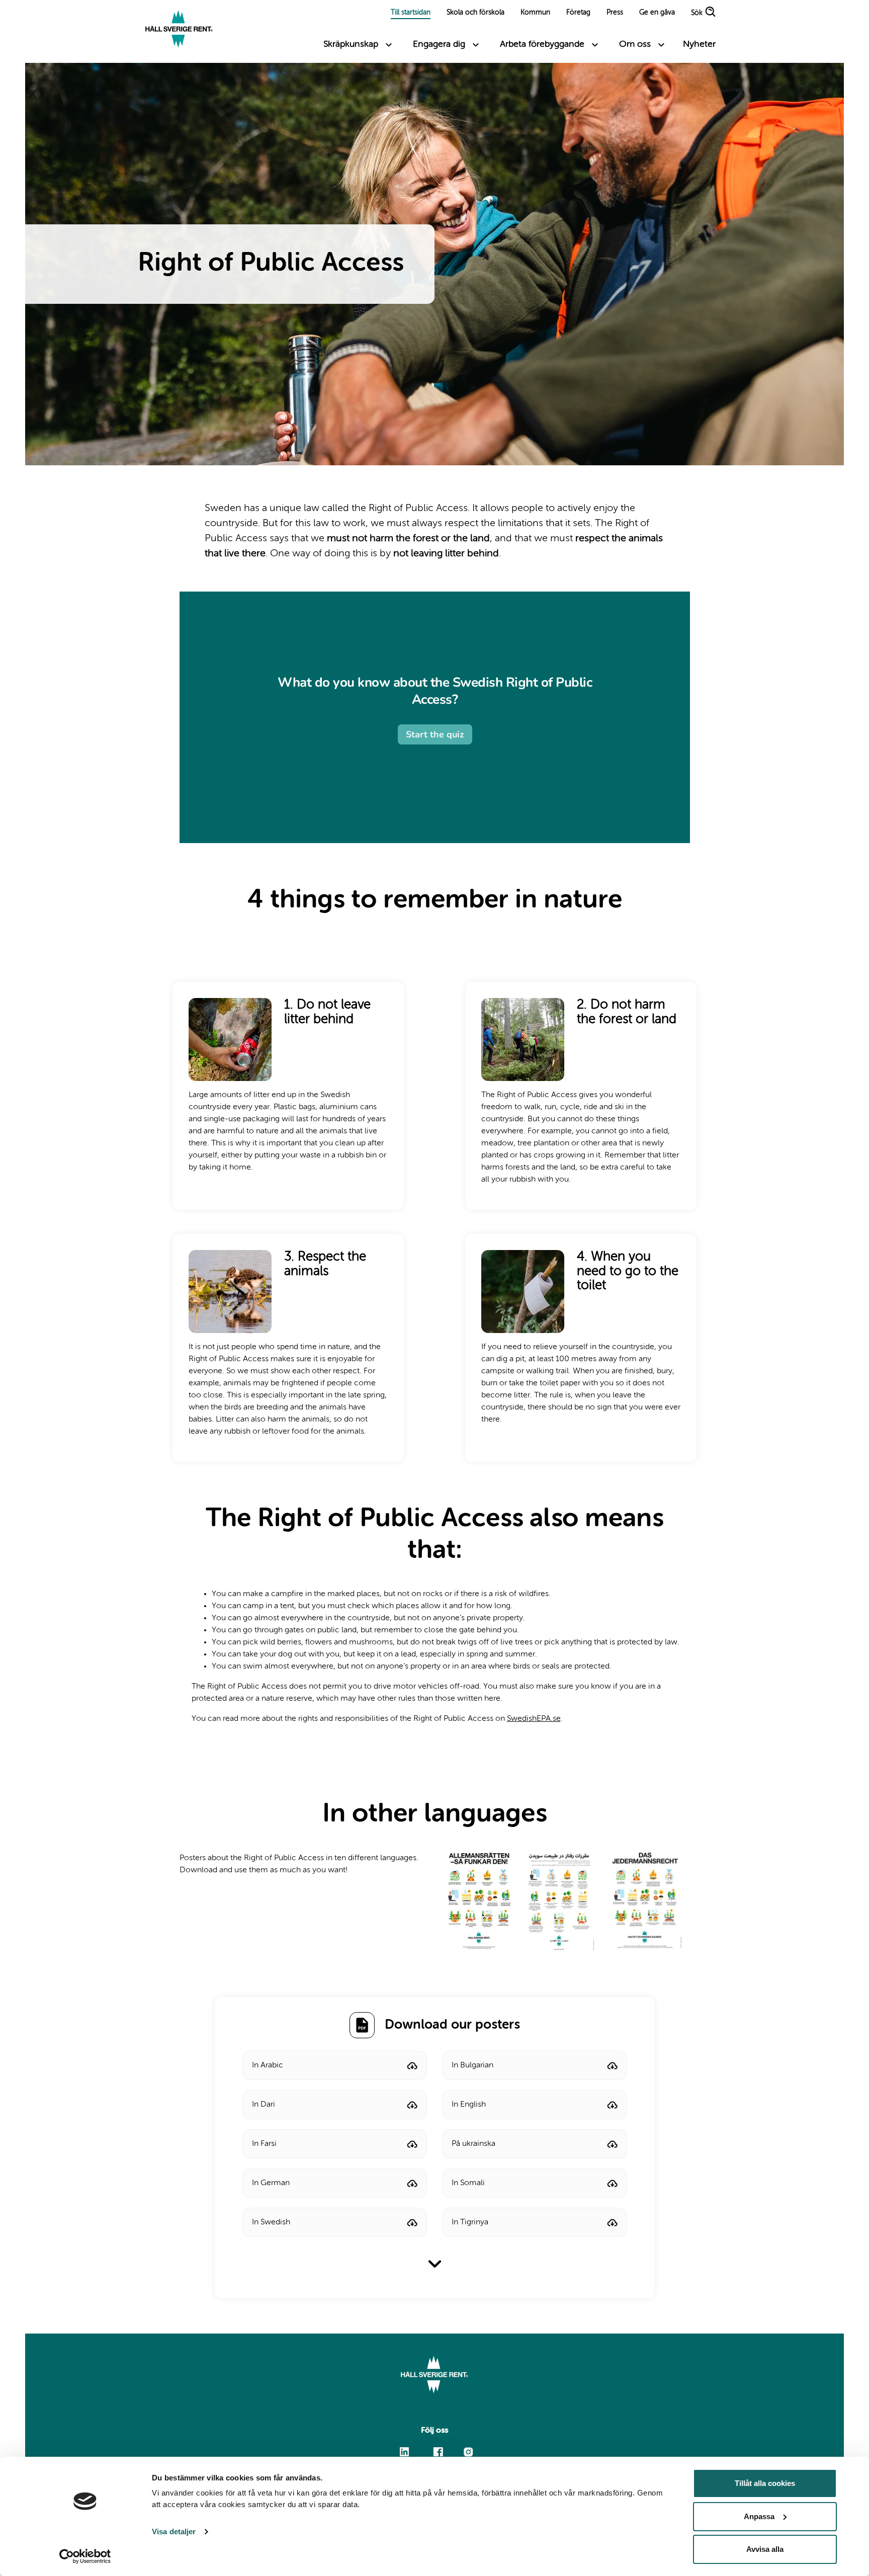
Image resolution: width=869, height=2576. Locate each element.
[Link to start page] (179, 30)
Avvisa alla (765, 2549)
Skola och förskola (475, 13)
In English (469, 2105)
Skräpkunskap (351, 44)
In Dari (264, 2105)
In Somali (468, 2183)
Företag (578, 13)
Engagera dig (439, 44)
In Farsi (264, 2144)
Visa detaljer (174, 2531)
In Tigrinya (470, 2222)
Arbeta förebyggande (542, 44)
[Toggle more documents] (435, 2264)
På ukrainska (473, 2144)
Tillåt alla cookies (765, 2483)
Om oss (635, 44)
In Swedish (271, 2222)
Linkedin (405, 2447)
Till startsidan (411, 13)
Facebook (438, 2447)
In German (271, 2183)
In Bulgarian (472, 2065)
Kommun (535, 13)
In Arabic (268, 2065)
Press (615, 13)
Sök (697, 14)
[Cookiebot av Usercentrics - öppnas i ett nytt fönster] (85, 2556)
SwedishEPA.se (534, 1719)
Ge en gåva (657, 13)
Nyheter (699, 44)
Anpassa (759, 2516)
